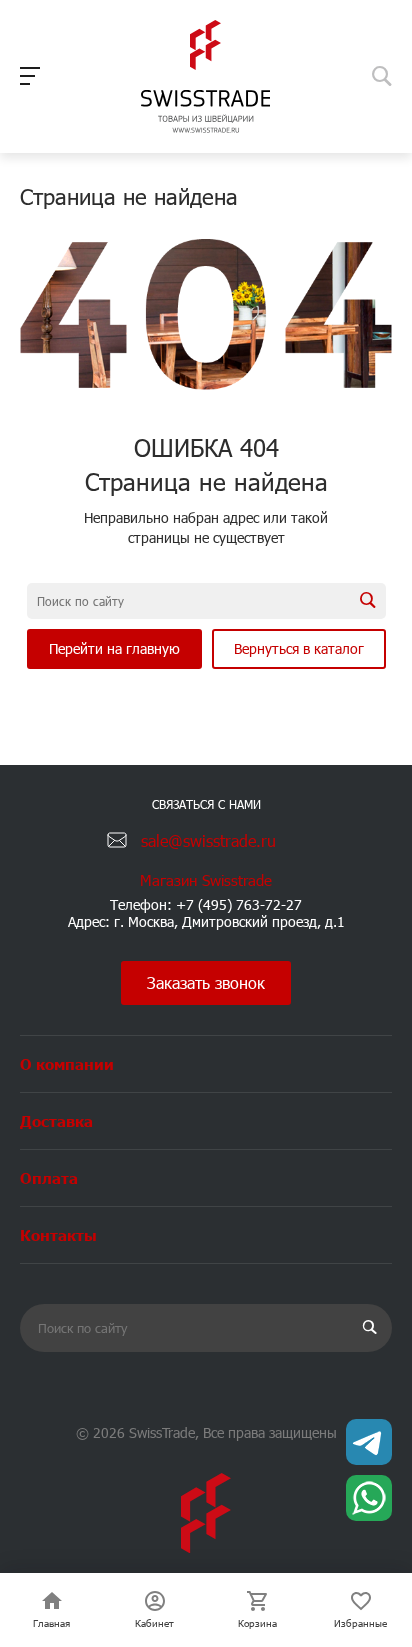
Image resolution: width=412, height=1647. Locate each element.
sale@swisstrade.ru (208, 840)
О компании (67, 1063)
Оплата (49, 1177)
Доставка (56, 1120)
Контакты (58, 1234)
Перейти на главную (114, 648)
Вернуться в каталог (299, 648)
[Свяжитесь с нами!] (369, 1442)
